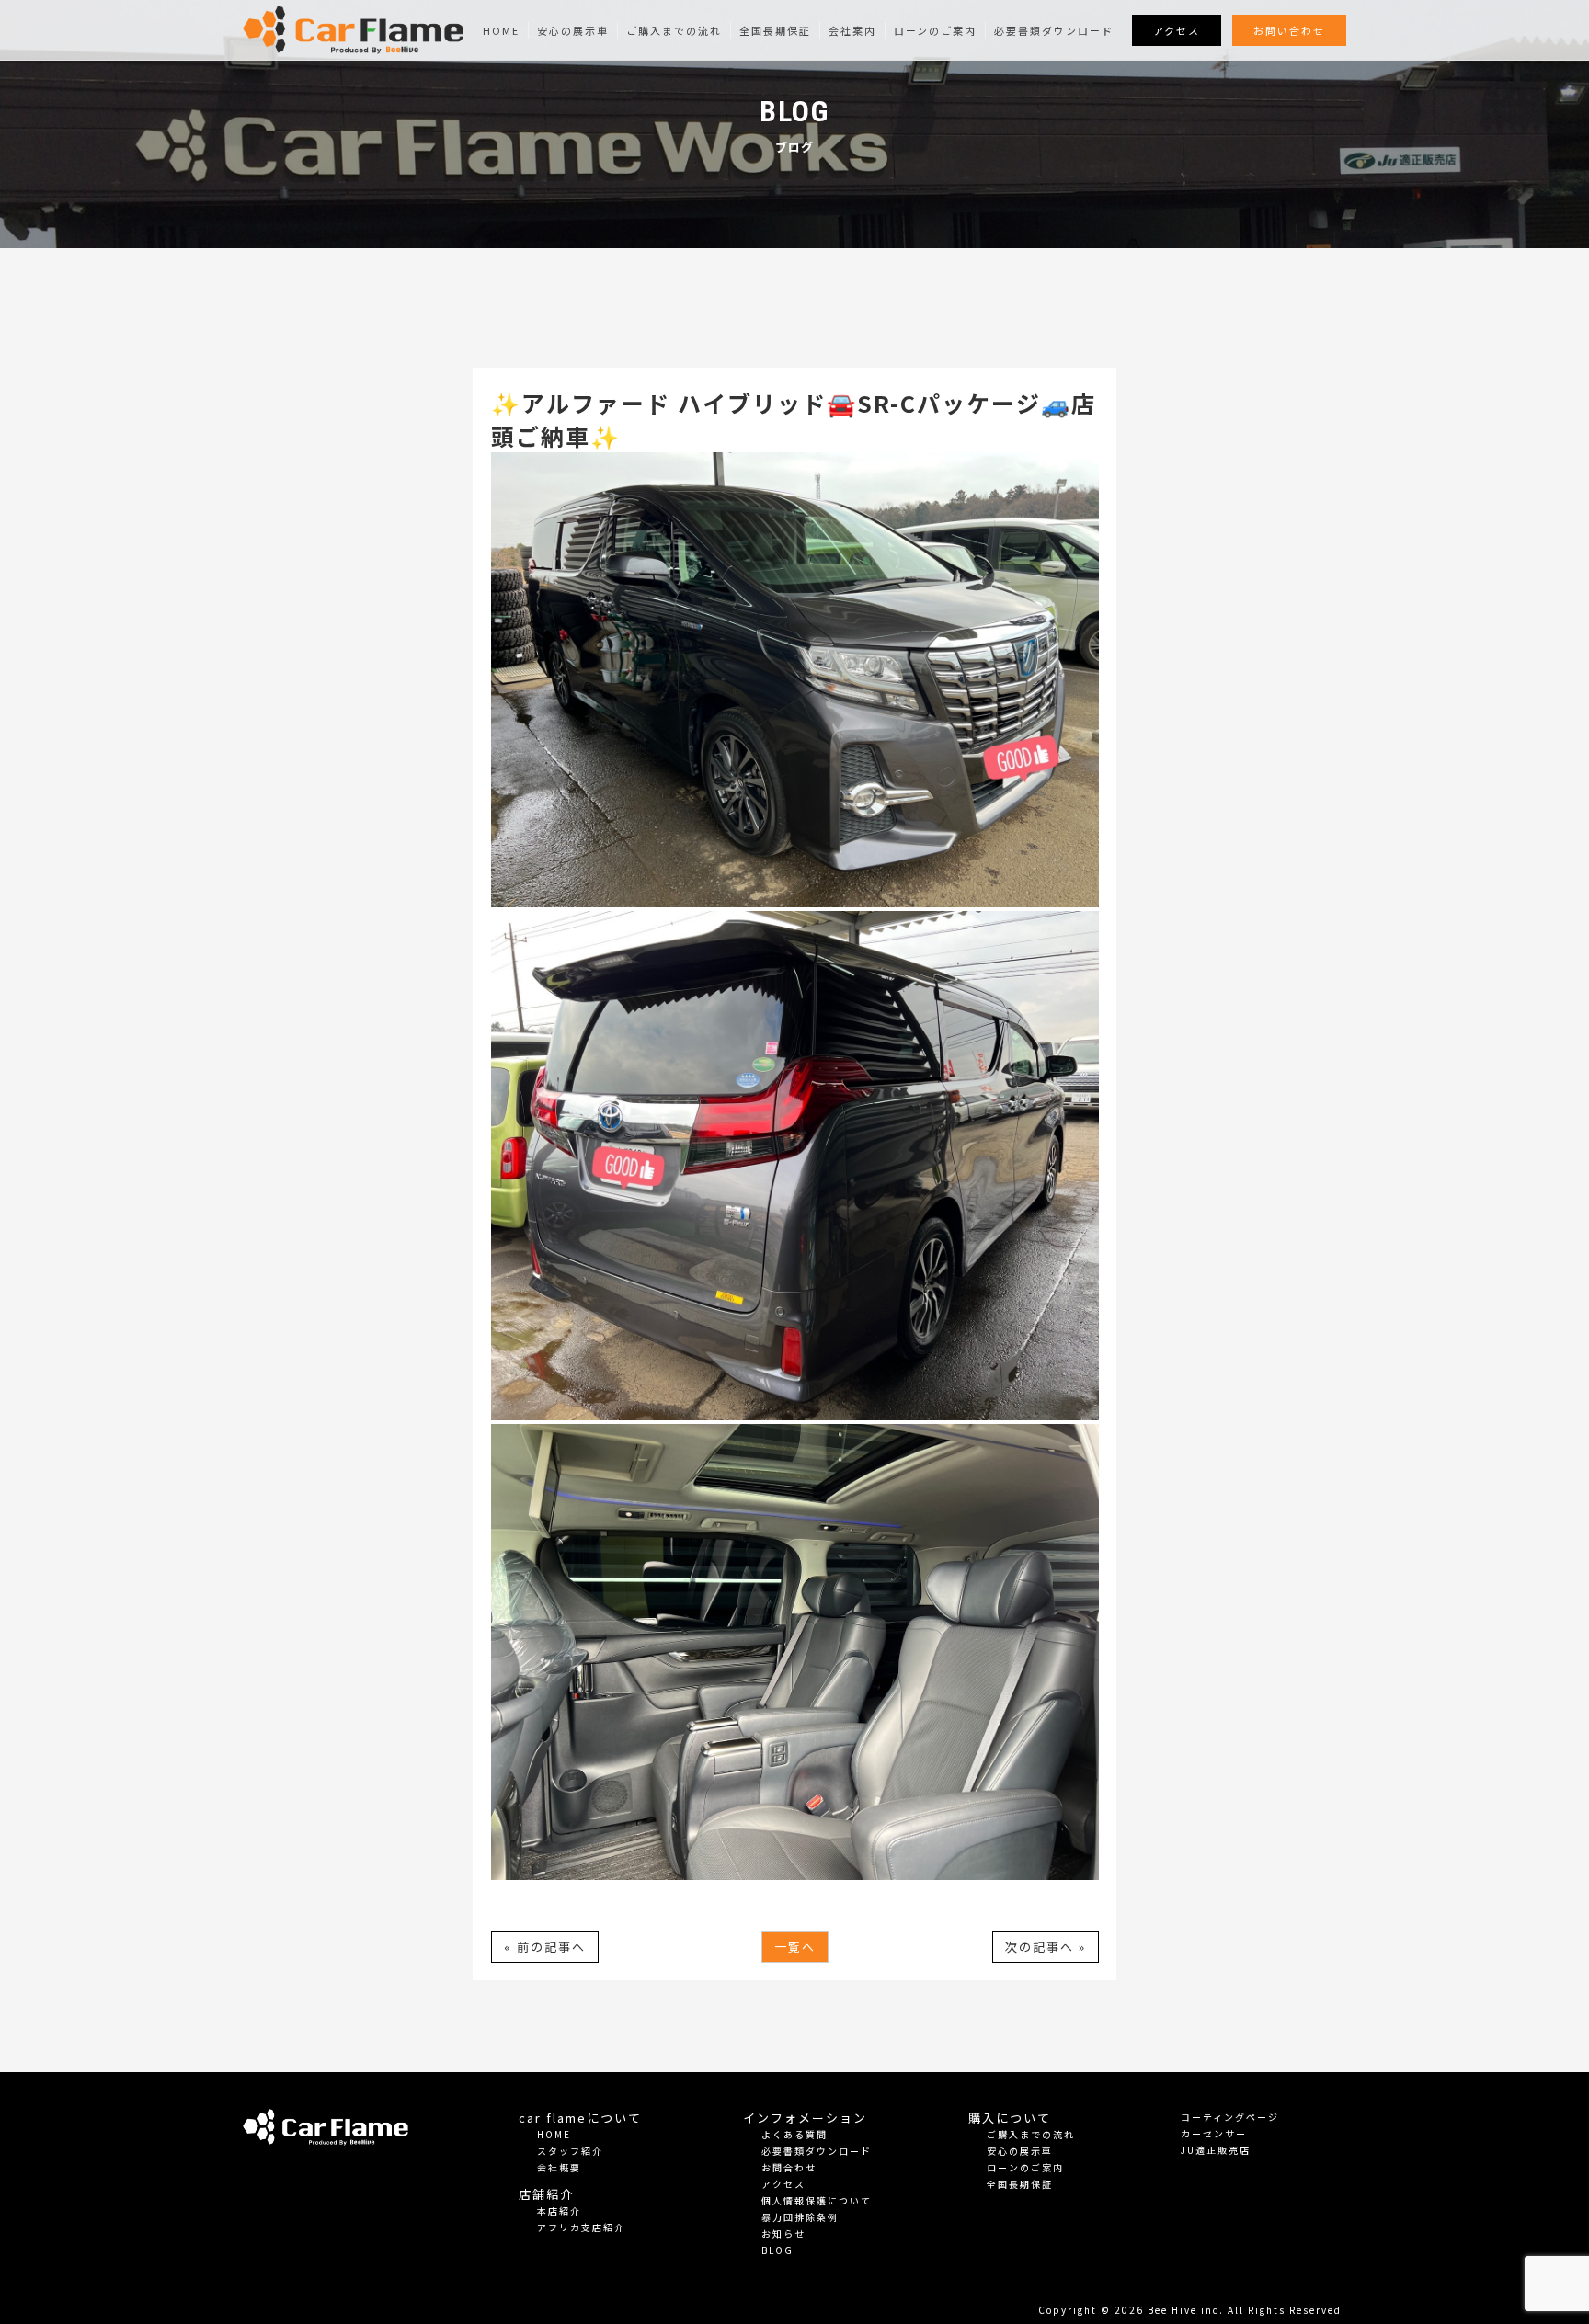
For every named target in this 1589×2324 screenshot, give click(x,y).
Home (501, 30)
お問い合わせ (1289, 30)
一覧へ (795, 1947)
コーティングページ (1230, 2117)
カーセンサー (1214, 2133)
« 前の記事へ (545, 1947)
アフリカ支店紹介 (581, 2227)
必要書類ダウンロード (1054, 30)
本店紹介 (559, 2210)
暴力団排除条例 (800, 2217)
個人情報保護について (817, 2200)
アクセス (1177, 30)
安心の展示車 (573, 30)
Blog (777, 2250)
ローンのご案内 (935, 30)
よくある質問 (794, 2134)
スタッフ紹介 (570, 2151)
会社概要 (559, 2167)
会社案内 (852, 30)
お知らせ (783, 2233)
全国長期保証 (775, 30)
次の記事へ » (1046, 1947)
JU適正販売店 (1216, 2150)
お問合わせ (789, 2167)
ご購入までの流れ (674, 30)
